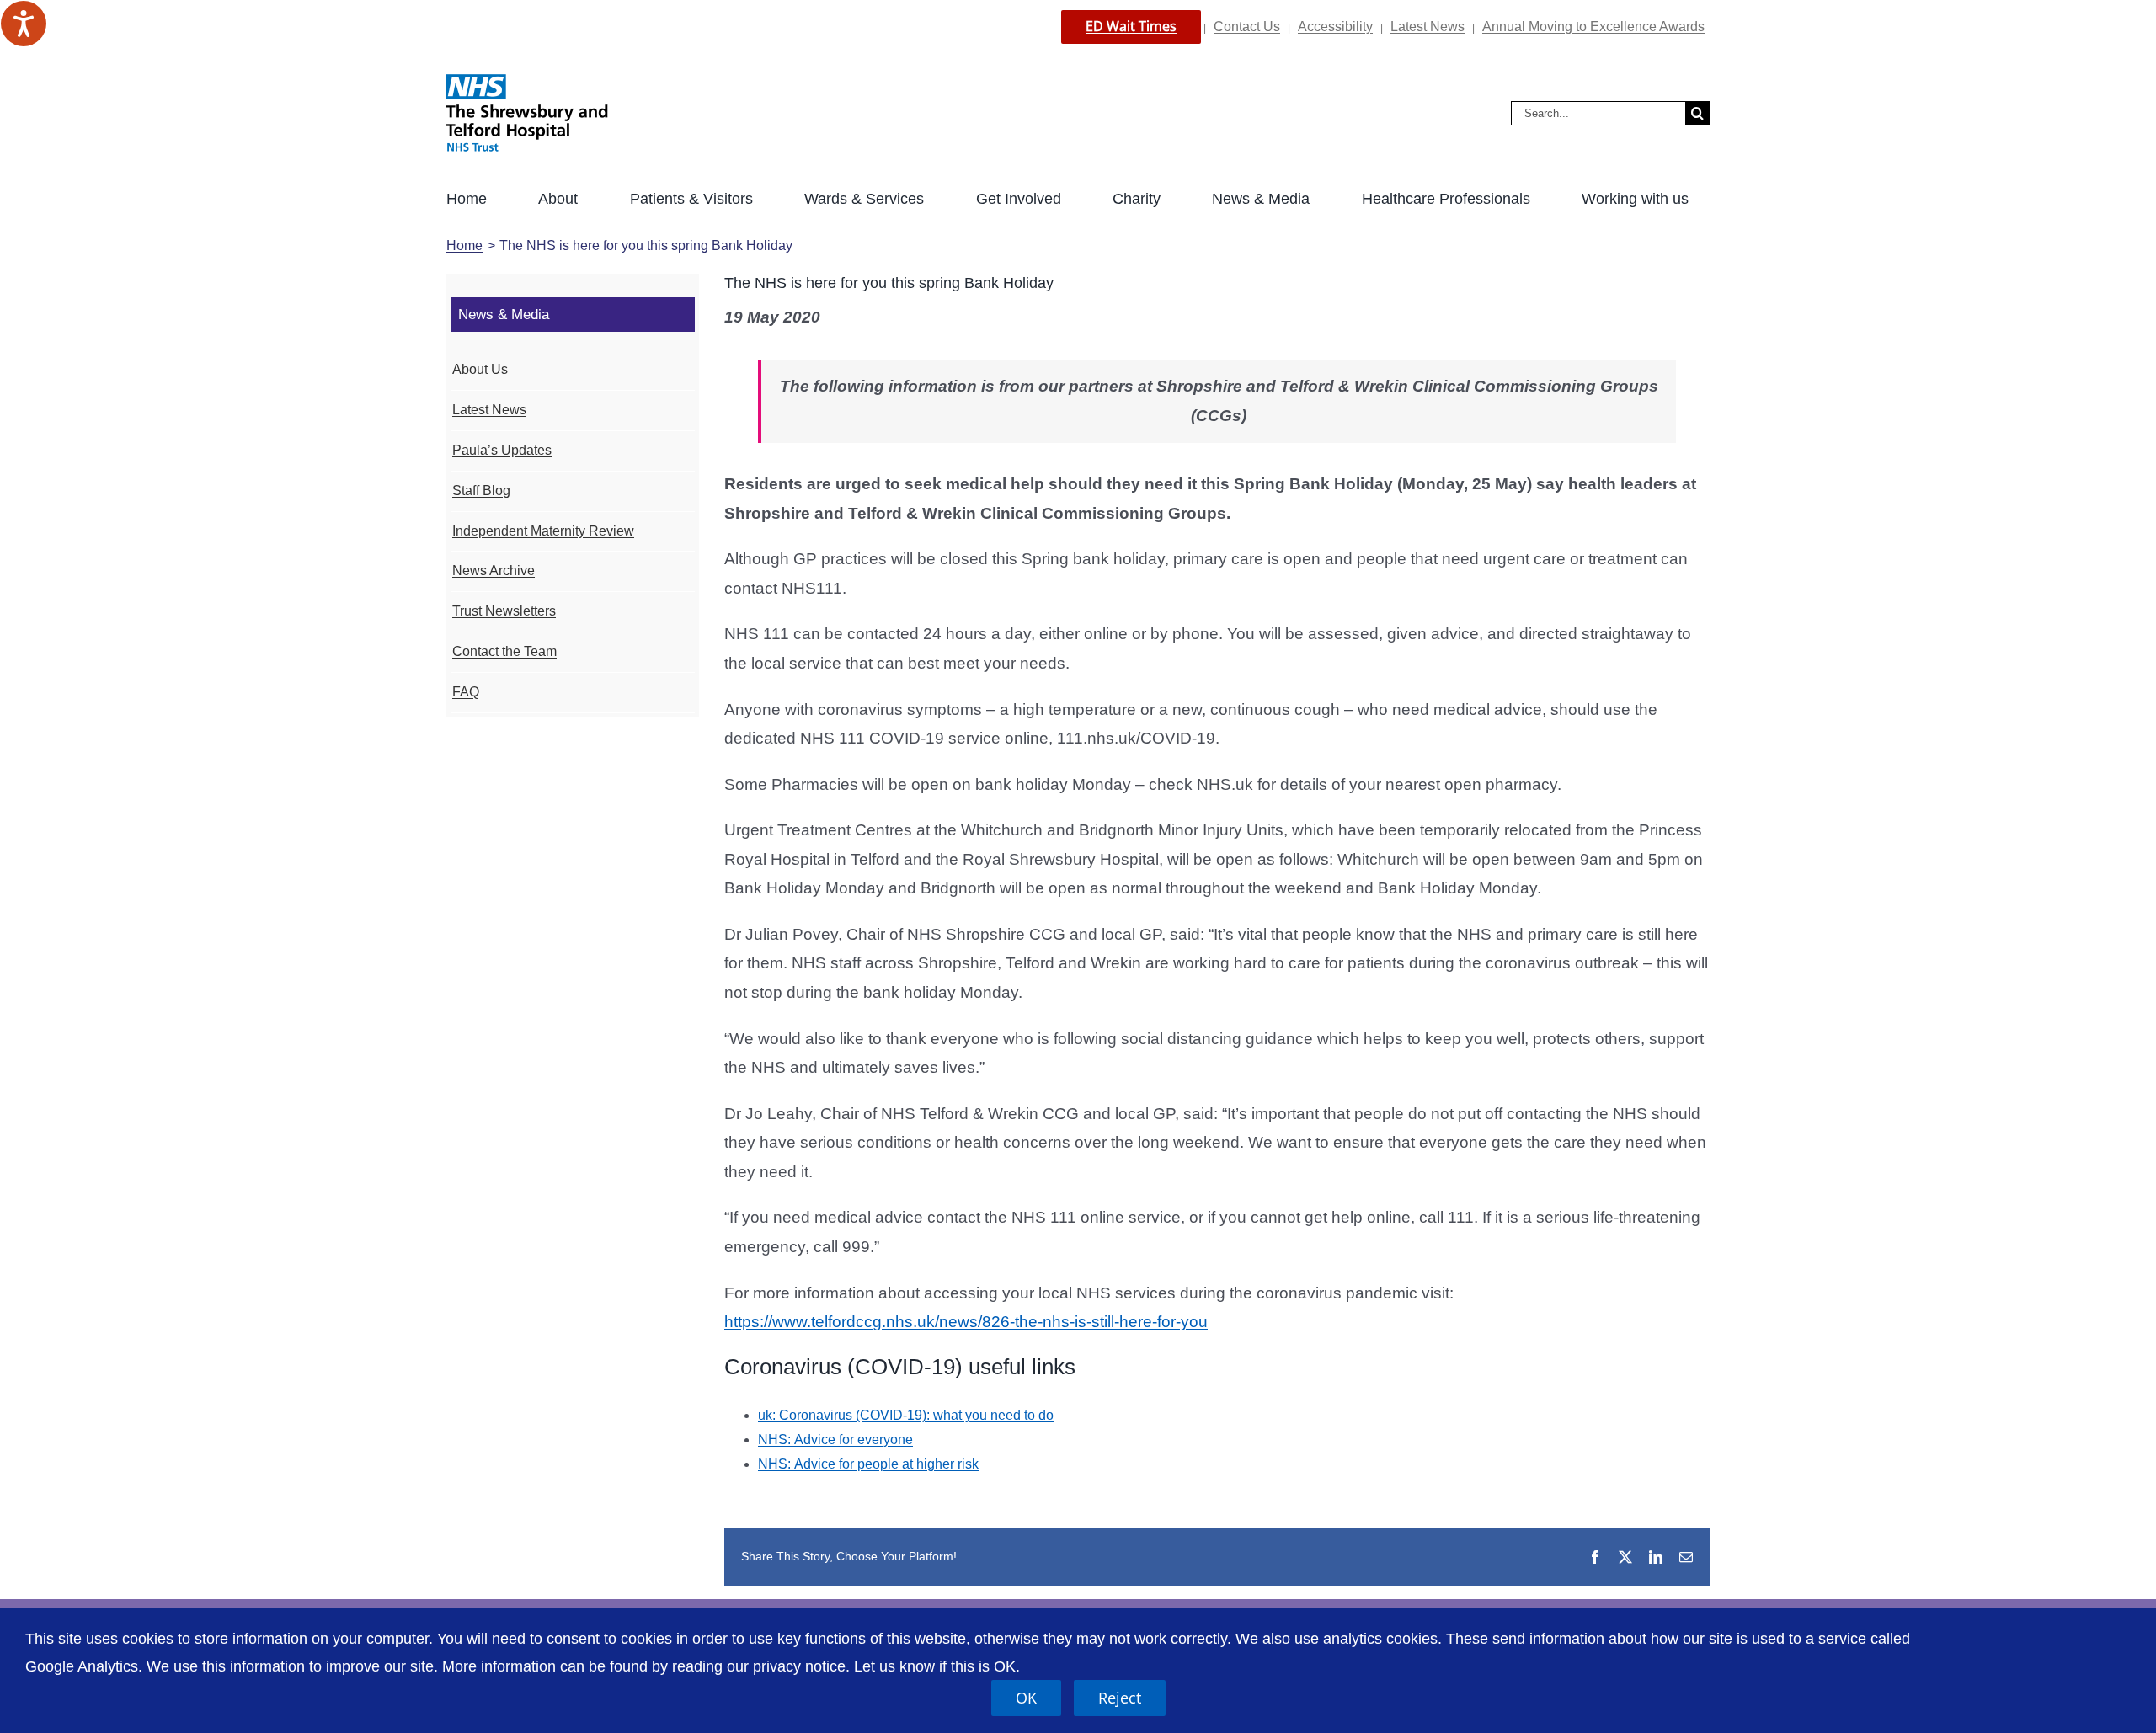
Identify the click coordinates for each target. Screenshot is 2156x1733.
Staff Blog (481, 491)
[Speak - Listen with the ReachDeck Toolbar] (24, 24)
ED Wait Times (1131, 26)
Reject (1120, 1698)
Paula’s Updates (502, 450)
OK (1026, 1698)
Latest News (1428, 27)
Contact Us (1247, 27)
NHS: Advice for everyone (835, 1440)
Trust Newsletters (504, 611)
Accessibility (1335, 27)
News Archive (494, 571)
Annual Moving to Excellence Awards (1593, 27)
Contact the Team (504, 651)
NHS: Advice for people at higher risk (868, 1464)
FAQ (466, 692)
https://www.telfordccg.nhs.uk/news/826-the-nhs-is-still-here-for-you (966, 1322)
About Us (480, 369)
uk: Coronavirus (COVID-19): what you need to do (906, 1415)
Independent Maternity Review (543, 531)
